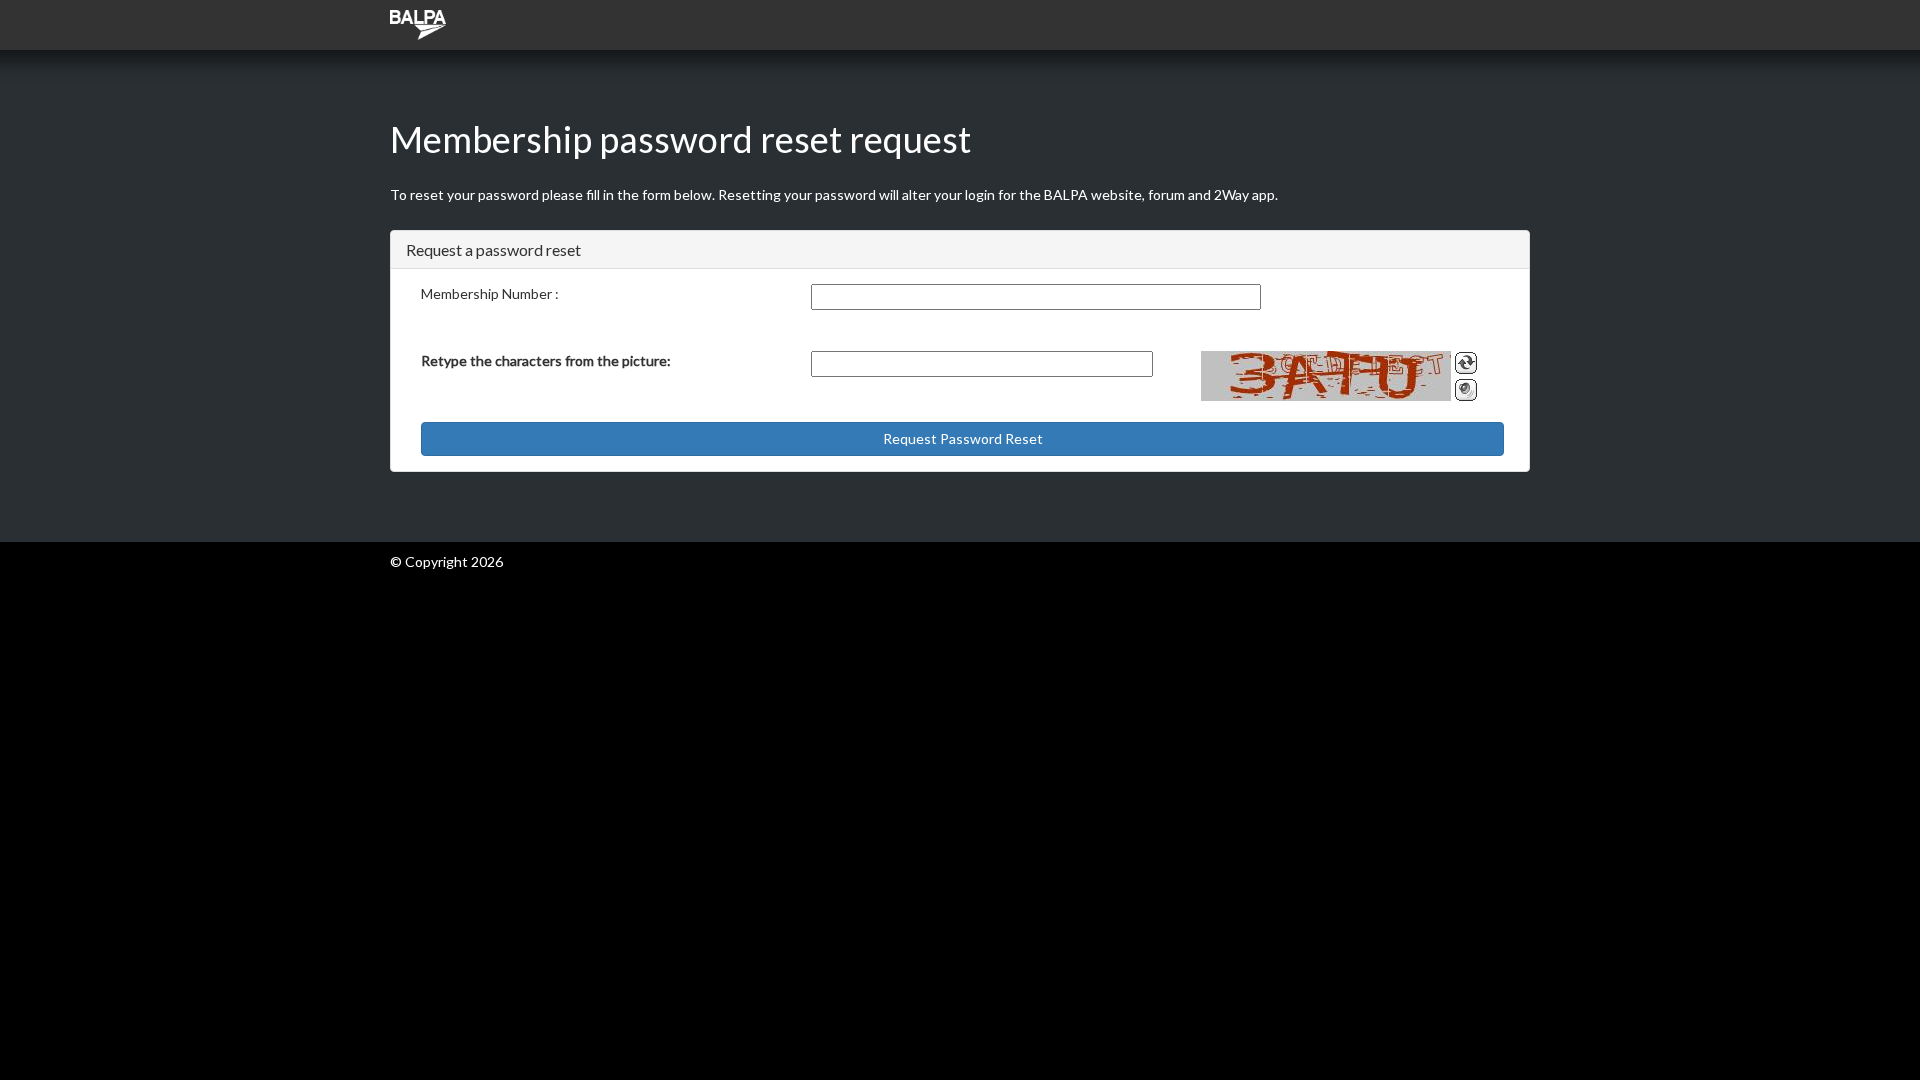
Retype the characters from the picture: (546, 360)
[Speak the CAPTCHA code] (1466, 390)
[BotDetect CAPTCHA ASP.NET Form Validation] (1326, 376)
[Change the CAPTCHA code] (1466, 363)
